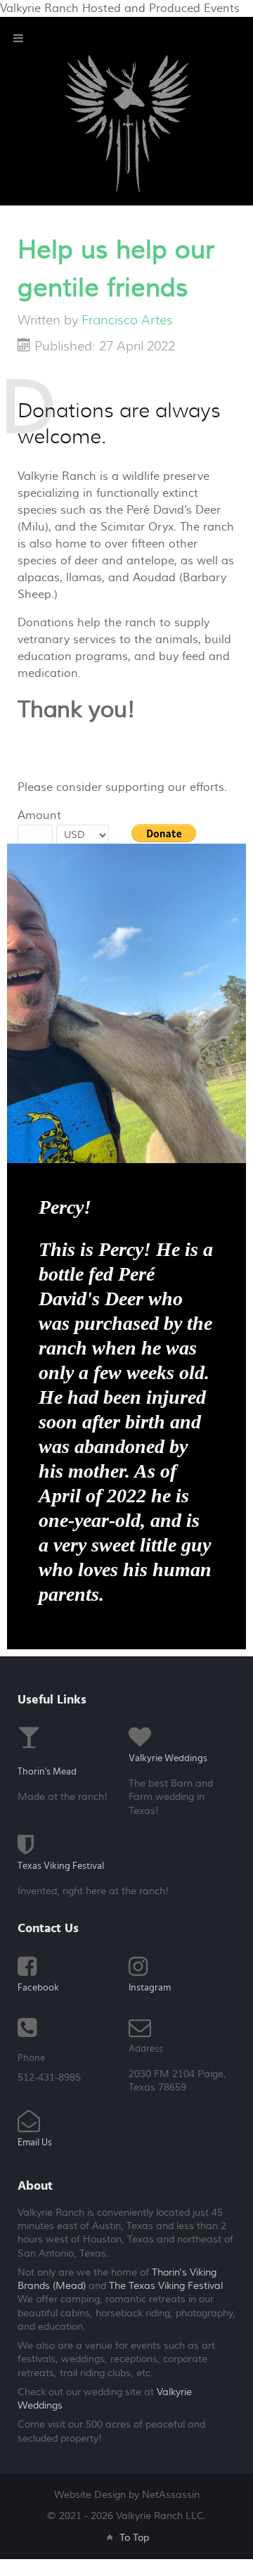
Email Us (35, 2143)
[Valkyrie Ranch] (128, 123)
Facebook (38, 1988)
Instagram (150, 1988)
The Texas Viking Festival (166, 2286)
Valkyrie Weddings (168, 1758)
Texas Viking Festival (61, 1866)
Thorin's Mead (47, 1772)
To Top (132, 2538)
